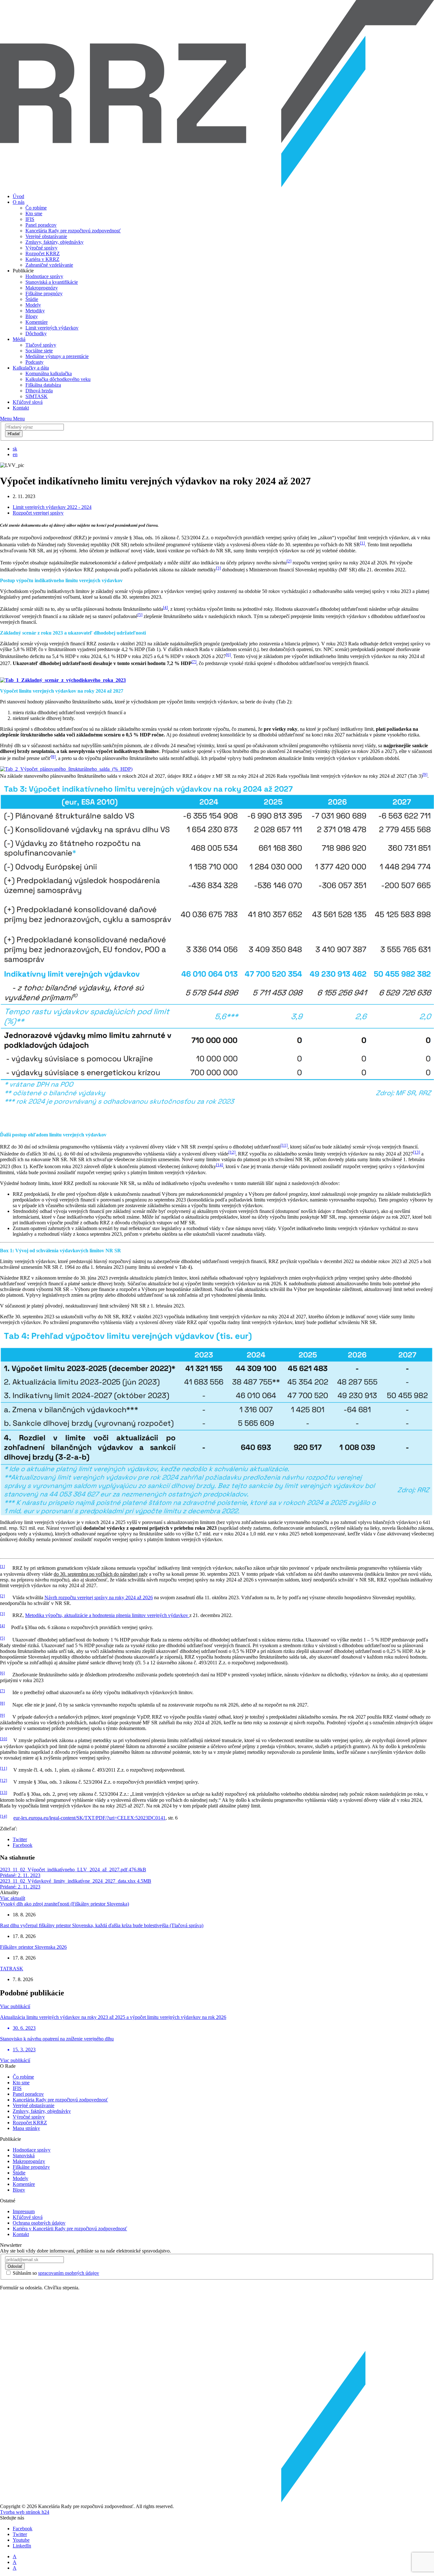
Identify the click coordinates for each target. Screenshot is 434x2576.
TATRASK (12, 1969)
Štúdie (32, 299)
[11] (284, 1145)
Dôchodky (36, 333)
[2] (289, 561)
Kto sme (34, 213)
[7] (194, 662)
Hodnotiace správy (44, 276)
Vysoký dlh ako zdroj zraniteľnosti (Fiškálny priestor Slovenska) (64, 1904)
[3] (218, 568)
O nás (19, 202)
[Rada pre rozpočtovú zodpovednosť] (217, 186)
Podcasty (34, 362)
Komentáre (37, 322)
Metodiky (35, 311)
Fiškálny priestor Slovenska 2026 (33, 1947)
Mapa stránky (26, 2128)
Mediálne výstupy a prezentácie (57, 356)
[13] (417, 1152)
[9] (425, 774)
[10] (3, 1739)
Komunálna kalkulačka (49, 373)
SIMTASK (37, 396)
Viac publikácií (15, 2006)
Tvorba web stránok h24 (25, 2512)
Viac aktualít (13, 1898)
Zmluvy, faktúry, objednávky (54, 242)
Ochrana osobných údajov (39, 2223)
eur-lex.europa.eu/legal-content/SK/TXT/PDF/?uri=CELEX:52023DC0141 (89, 1818)
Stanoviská (24, 2156)
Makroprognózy (42, 288)
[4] (165, 607)
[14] (220, 1165)
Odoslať (15, 2266)
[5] (140, 615)
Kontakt (21, 408)
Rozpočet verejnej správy (38, 513)
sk (15, 449)
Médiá (19, 339)
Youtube (21, 2540)
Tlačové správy (41, 345)
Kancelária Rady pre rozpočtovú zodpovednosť (73, 231)
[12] (232, 1152)
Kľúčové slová (28, 402)
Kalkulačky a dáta (31, 368)
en (15, 454)
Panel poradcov (41, 225)
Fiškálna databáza (43, 385)
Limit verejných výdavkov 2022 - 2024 (52, 507)
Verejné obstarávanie (46, 236)
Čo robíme (36, 208)
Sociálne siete (39, 351)
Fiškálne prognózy (44, 293)
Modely (33, 305)
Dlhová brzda (39, 391)
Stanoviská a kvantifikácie (52, 282)
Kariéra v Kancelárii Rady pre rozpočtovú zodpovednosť (70, 2229)
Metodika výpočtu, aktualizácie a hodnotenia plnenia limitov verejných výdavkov (107, 1615)
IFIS (30, 219)
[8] (53, 757)
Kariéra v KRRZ (42, 259)
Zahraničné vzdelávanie (49, 265)
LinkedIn (22, 2546)
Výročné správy (41, 248)
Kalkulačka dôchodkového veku (58, 379)
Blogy (32, 316)
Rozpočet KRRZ (43, 253)
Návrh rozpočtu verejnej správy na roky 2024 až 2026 (99, 1598)
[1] (362, 543)
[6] (228, 655)
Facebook (23, 1845)
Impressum (24, 2211)
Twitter (20, 1839)
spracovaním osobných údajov (69, 2273)
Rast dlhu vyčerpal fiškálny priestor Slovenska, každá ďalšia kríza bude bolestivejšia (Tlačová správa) (102, 1925)
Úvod (18, 196)
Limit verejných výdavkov (52, 328)
